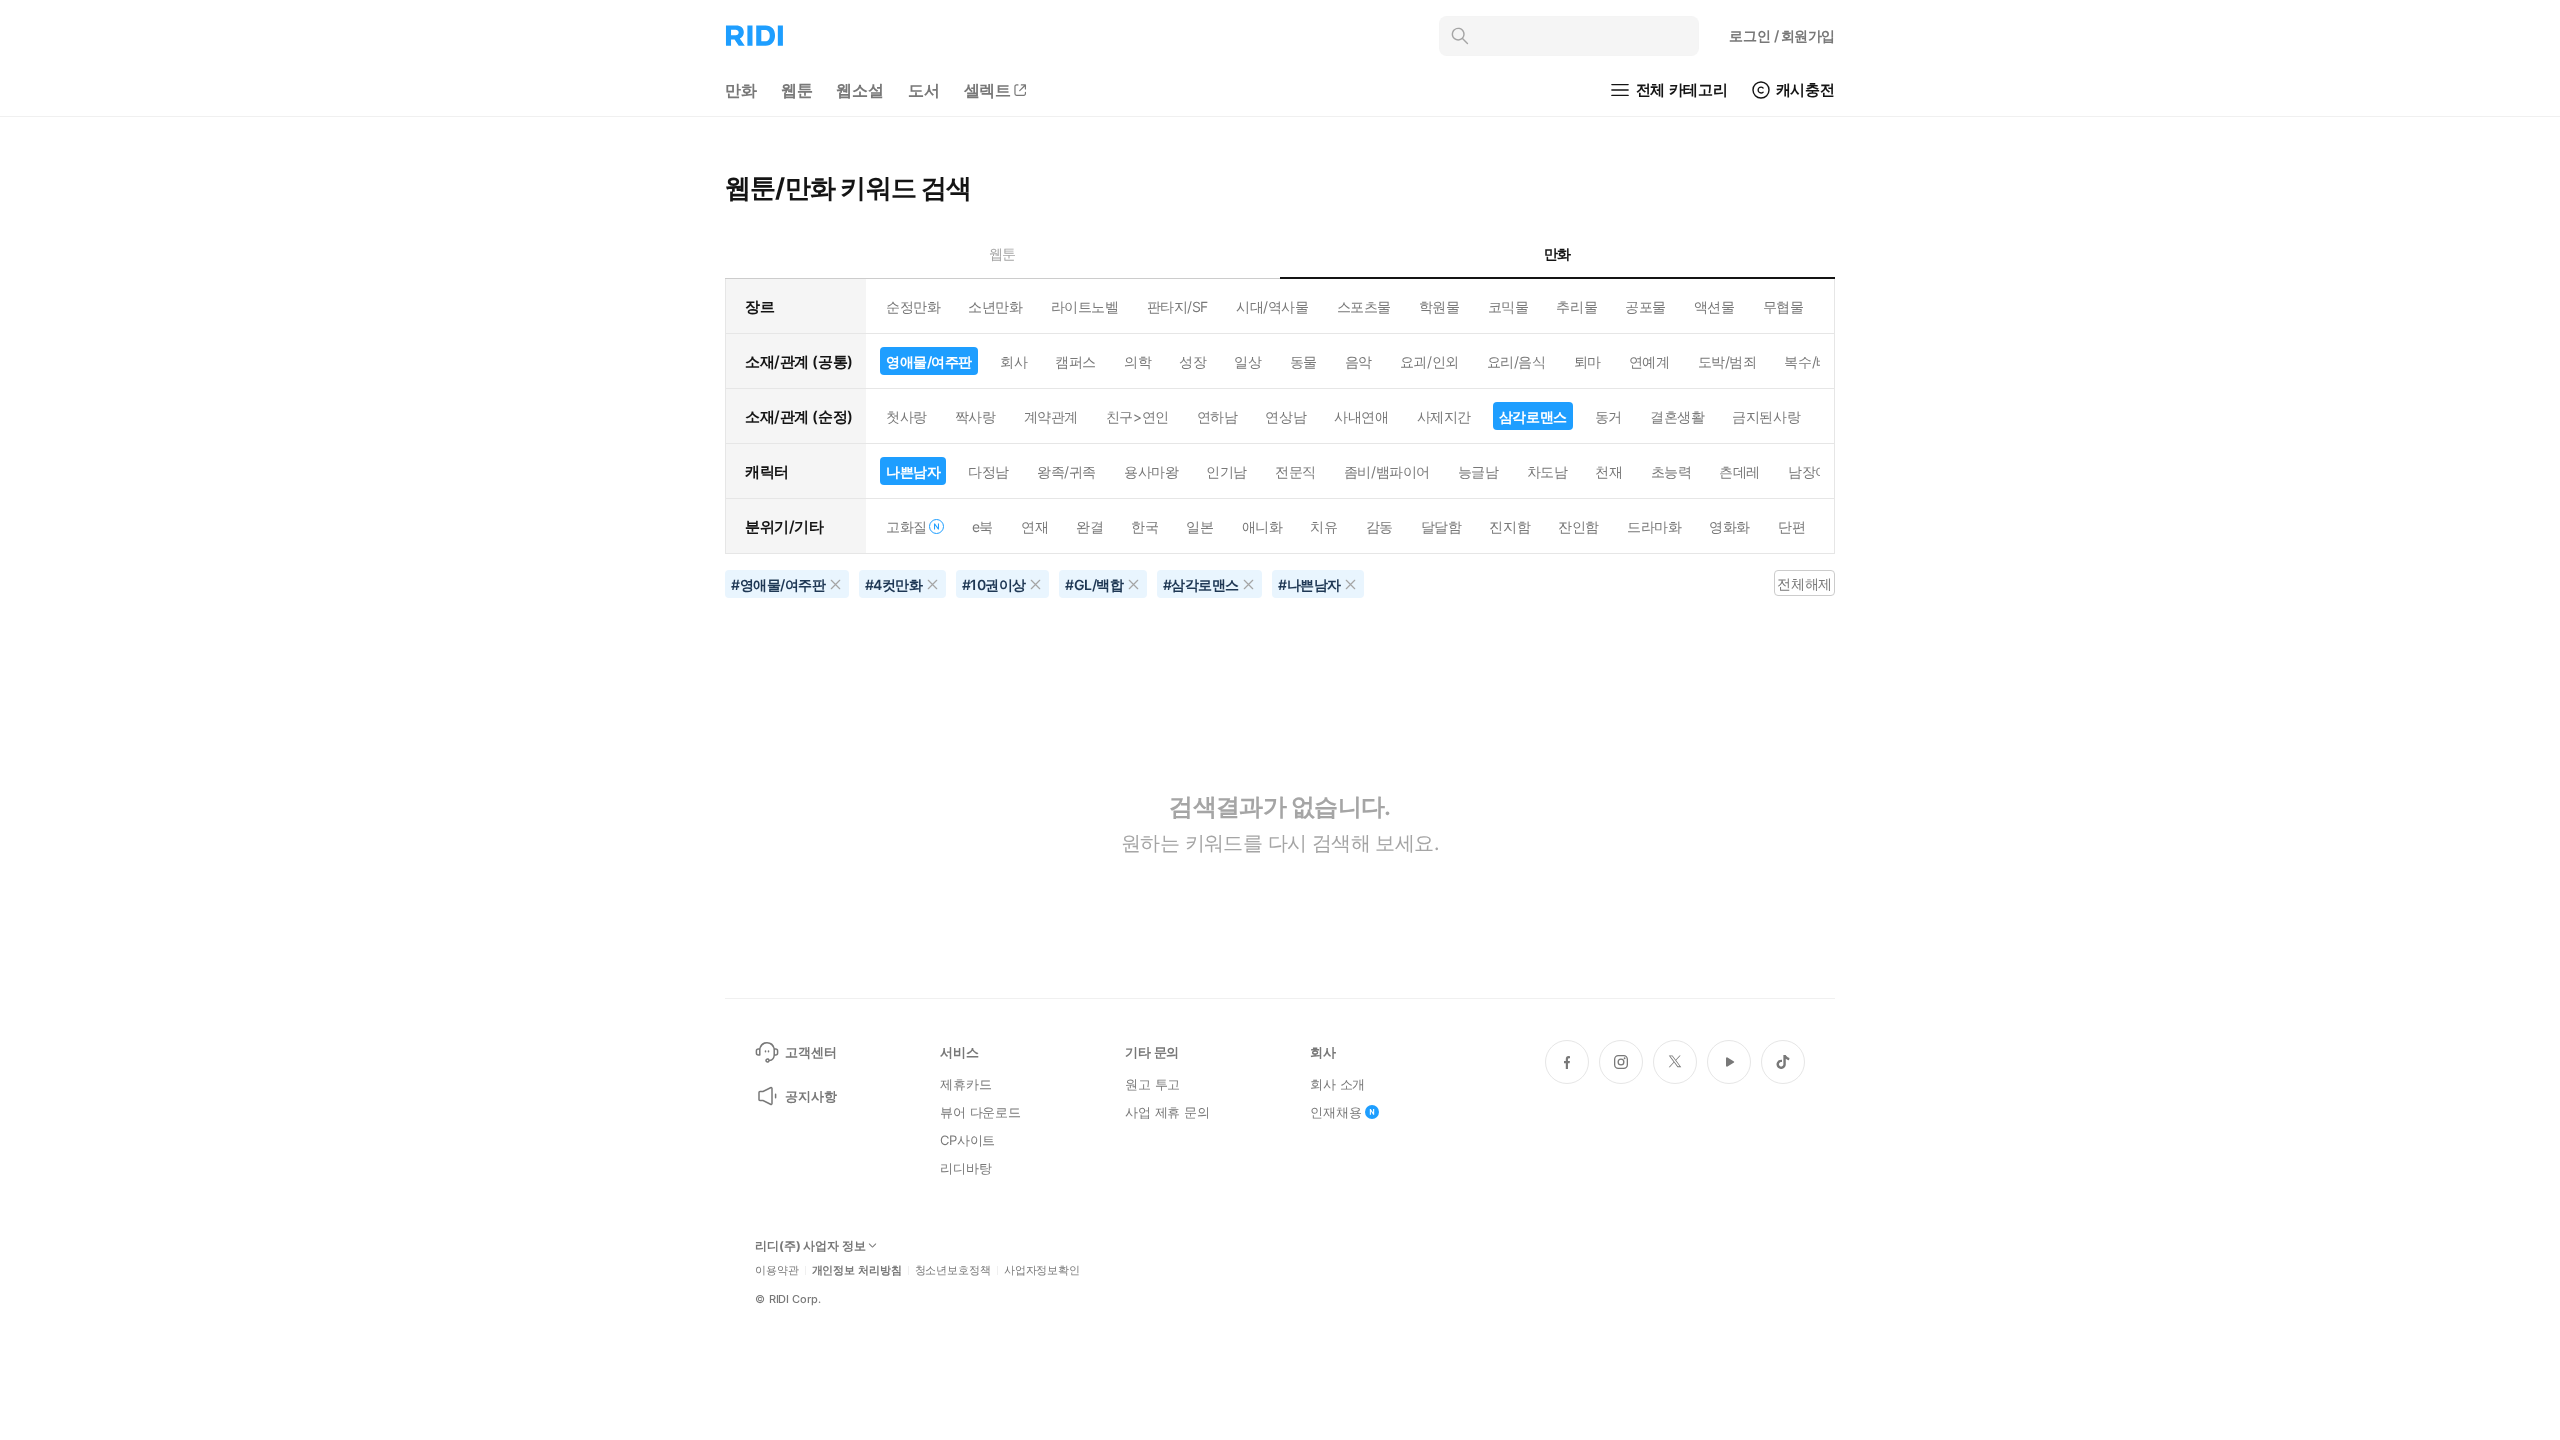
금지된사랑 (1766, 416)
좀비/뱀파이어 (1387, 471)
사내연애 (1361, 416)
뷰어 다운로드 (980, 1112)
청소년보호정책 (953, 1270)
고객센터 (810, 1052)
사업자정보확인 (1042, 1270)
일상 (1247, 361)
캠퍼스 (1075, 361)
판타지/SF (1177, 306)
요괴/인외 (1429, 361)
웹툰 (797, 90)
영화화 (1729, 526)
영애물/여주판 (929, 361)
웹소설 (860, 90)
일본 (1199, 526)
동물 (1303, 361)
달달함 (1441, 526)
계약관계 (1051, 416)
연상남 (1285, 416)
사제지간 (1444, 416)
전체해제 (1804, 583)
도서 (924, 90)
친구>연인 (1137, 416)
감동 (1379, 526)
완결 (1089, 526)
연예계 (1649, 361)
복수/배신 (1813, 361)
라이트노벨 (1085, 306)
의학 (1137, 361)
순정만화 (913, 306)
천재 (1608, 471)
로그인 (1782, 35)
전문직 (1295, 471)
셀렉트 (988, 90)
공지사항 (810, 1096)
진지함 (1509, 526)
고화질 (906, 526)
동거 (1608, 416)
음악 (1358, 361)
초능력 (1671, 471)
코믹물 (1508, 306)
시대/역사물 (1272, 306)
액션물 (1714, 306)
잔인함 (1578, 526)
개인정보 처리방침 (857, 1270)
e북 (982, 526)
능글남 (1478, 471)
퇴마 (1587, 361)
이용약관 (777, 1270)
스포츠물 (1364, 306)
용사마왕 (1151, 471)
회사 (1013, 361)
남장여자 (1815, 471)
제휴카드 (965, 1084)
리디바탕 (965, 1168)
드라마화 (1654, 526)
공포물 (1645, 306)
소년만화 (995, 306)
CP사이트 (967, 1140)
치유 (1323, 526)
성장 (1192, 361)
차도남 (1547, 471)
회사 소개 (1337, 1084)
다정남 (988, 471)
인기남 (1226, 471)
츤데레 (1739, 471)
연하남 (1217, 416)
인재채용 (1335, 1112)
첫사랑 (906, 416)
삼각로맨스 (1533, 416)
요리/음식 (1516, 361)
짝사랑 (975, 416)
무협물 (1783, 306)
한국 (1144, 526)
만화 (741, 90)
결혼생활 (1677, 416)
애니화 (1262, 526)
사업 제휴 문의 (1167, 1112)
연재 (1034, 526)
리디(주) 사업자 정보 (810, 1246)
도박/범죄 (1727, 361)
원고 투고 (1152, 1084)
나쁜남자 (913, 471)
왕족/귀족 (1066, 471)
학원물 (1439, 306)
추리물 (1576, 306)
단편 (1791, 526)
